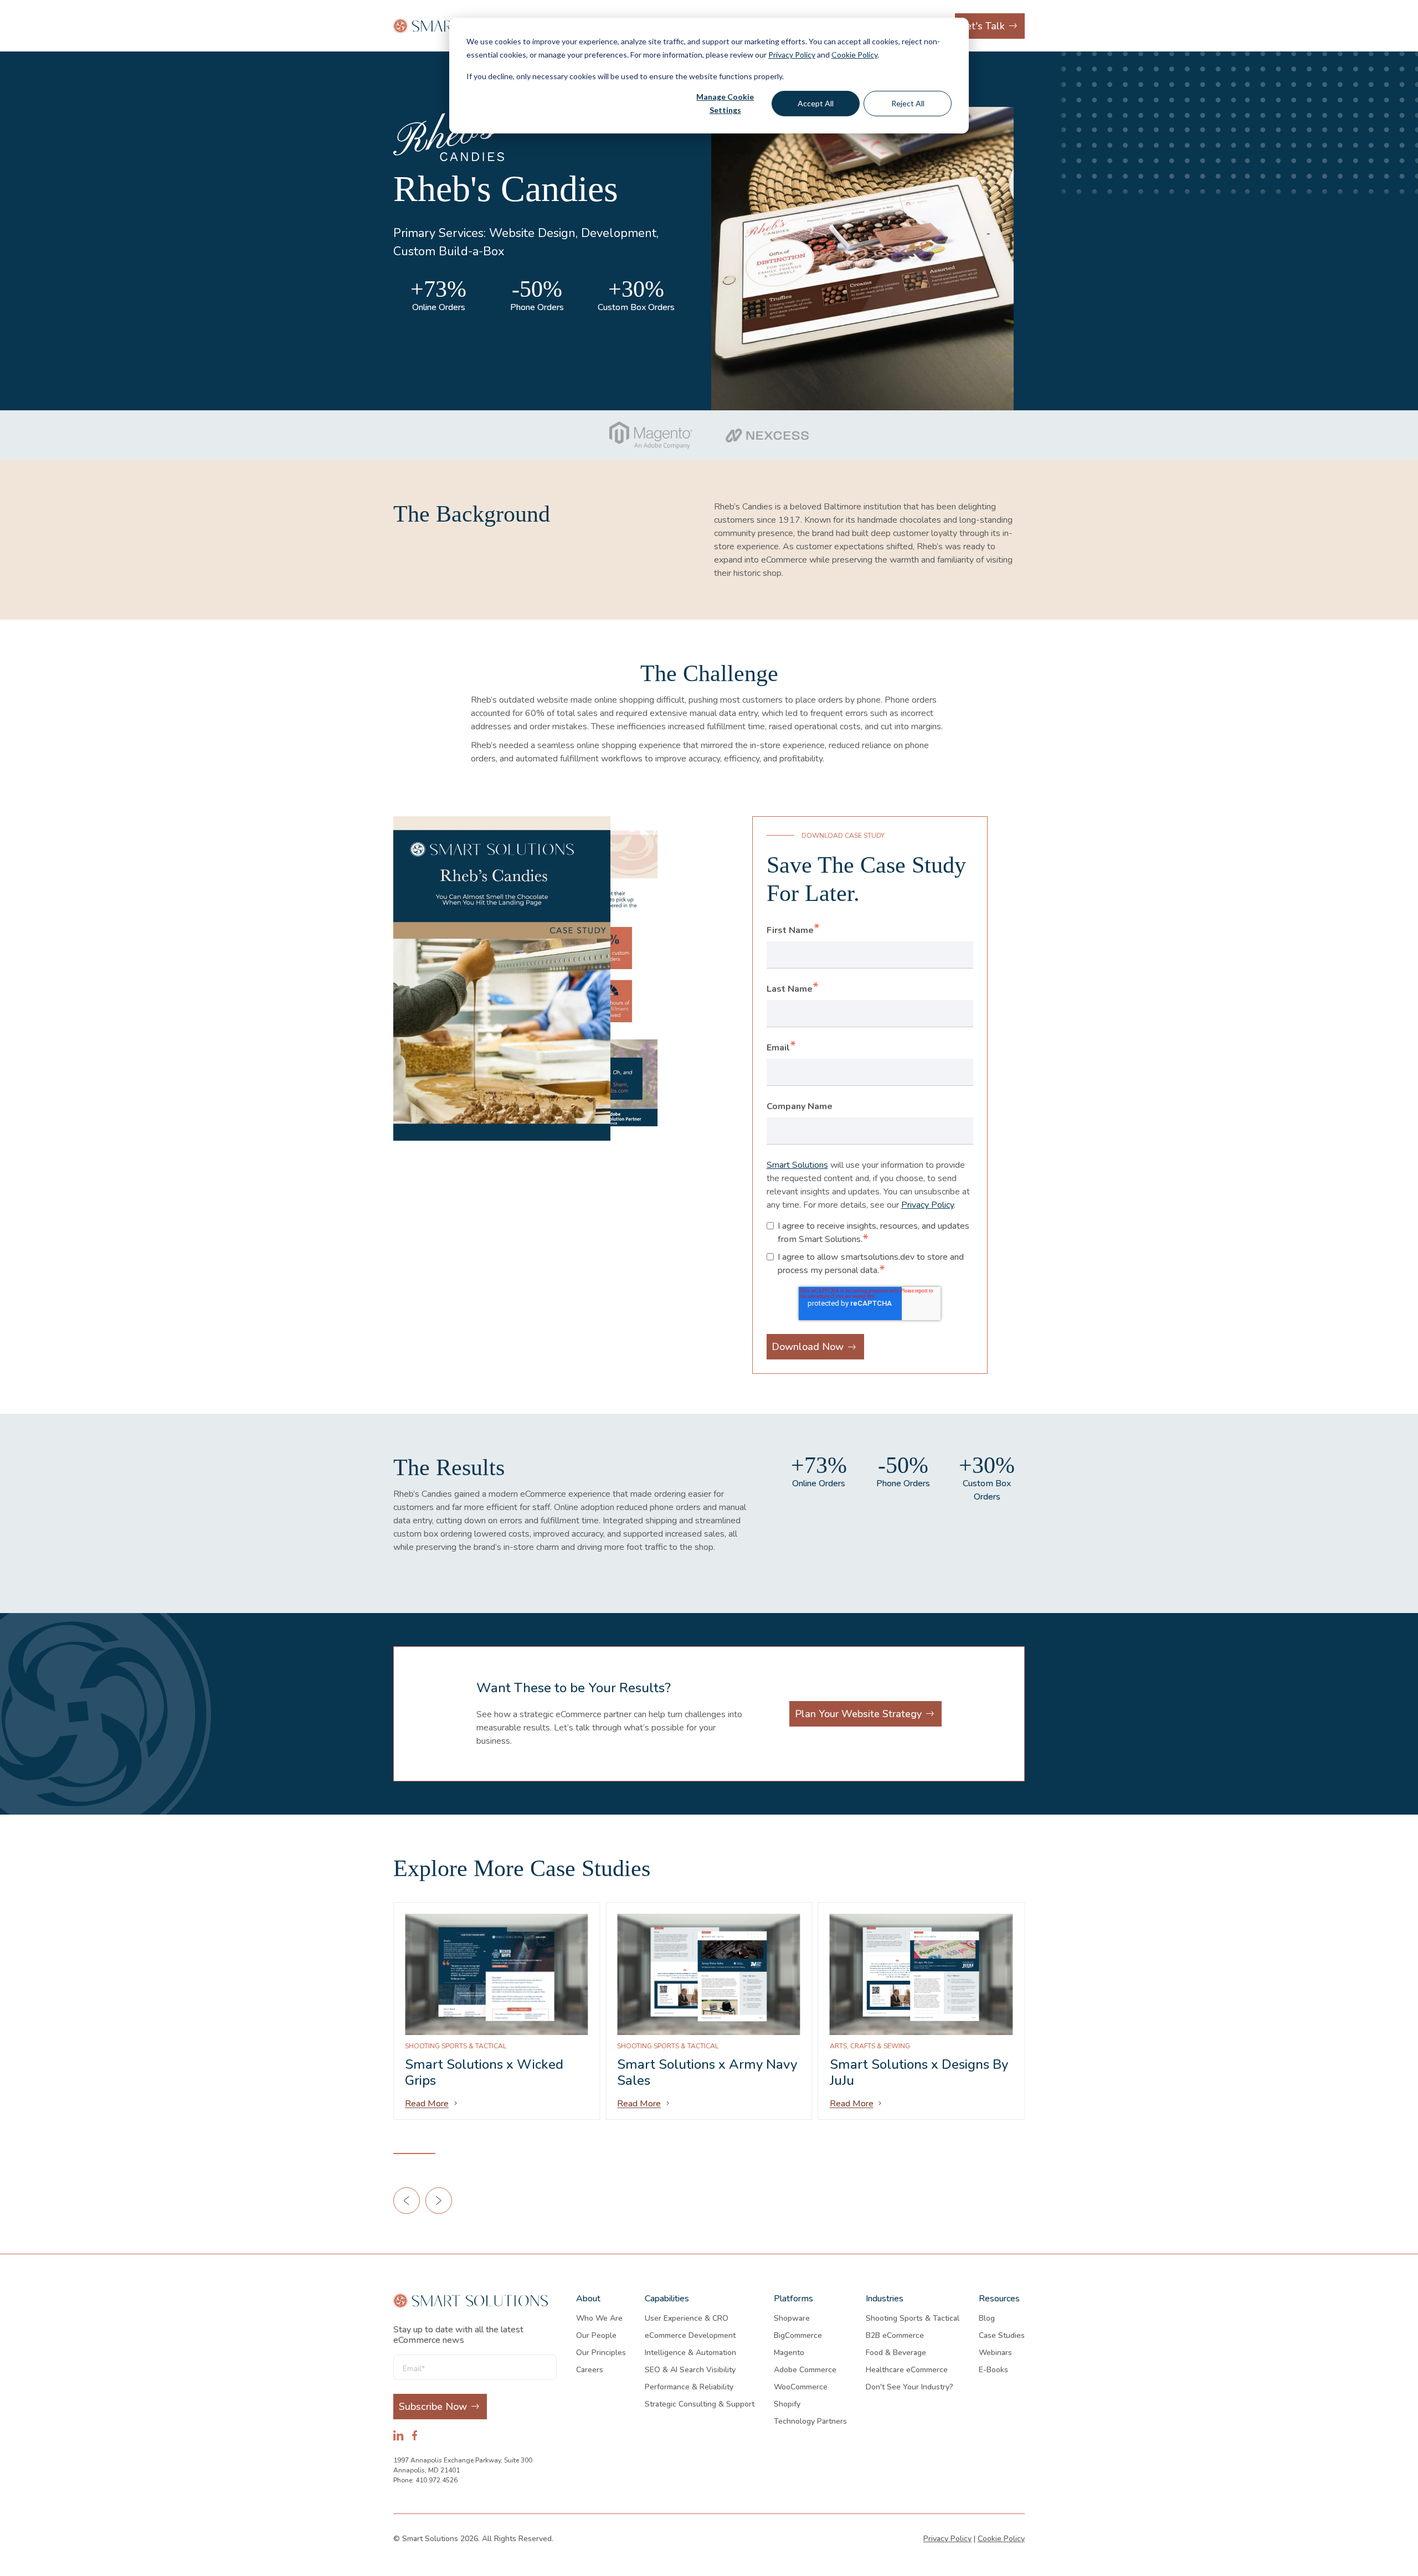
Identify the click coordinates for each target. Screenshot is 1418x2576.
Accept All (816, 103)
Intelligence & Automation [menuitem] (690, 2353)
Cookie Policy (854, 55)
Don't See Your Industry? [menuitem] (910, 2387)
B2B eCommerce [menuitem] (895, 2335)
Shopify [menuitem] (787, 2404)
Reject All (908, 103)
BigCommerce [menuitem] (798, 2335)
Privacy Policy (792, 55)
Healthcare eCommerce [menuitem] (907, 2370)
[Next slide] (439, 2201)
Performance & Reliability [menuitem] (689, 2387)
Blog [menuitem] (987, 2318)
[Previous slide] (407, 2201)
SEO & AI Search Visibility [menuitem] (690, 2370)
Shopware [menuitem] (792, 2318)
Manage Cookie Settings (725, 104)
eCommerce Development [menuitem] (690, 2335)
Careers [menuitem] (590, 2370)
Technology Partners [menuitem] (810, 2421)
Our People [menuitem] (596, 2335)
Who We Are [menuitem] (599, 2318)
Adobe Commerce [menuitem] (805, 2370)
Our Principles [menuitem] (601, 2353)
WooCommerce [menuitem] (801, 2387)
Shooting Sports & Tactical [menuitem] (913, 2318)
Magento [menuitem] (789, 2353)
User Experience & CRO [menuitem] (687, 2318)
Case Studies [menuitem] (1002, 2335)
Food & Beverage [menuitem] (896, 2353)
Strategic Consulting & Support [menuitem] (700, 2404)
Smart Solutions (797, 1165)
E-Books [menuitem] (993, 2370)
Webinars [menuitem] (995, 2353)
